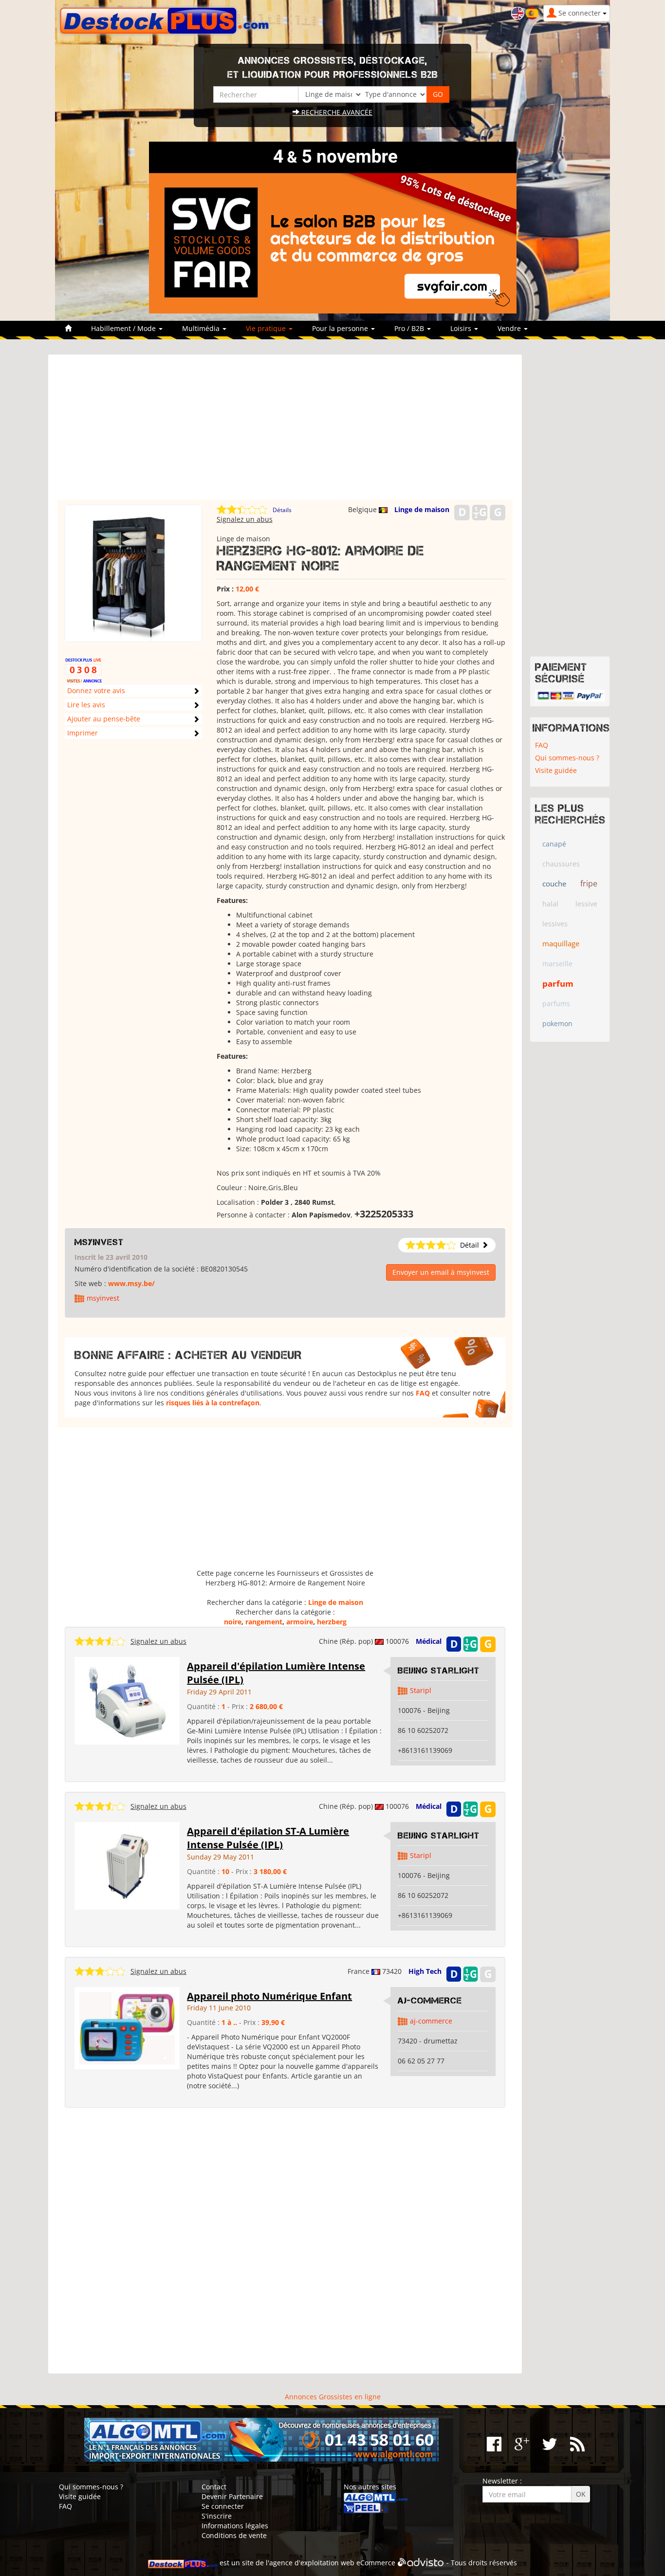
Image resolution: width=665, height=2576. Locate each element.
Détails (282, 510)
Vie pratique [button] (267, 328)
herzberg (332, 1622)
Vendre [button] (510, 328)
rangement (264, 1622)
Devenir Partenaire (232, 2496)
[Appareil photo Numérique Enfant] (127, 2027)
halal (550, 904)
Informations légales (235, 2526)
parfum (558, 984)
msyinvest (99, 1242)
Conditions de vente (234, 2535)
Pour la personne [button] (341, 328)
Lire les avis (86, 705)
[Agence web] (421, 2563)
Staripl (421, 1690)
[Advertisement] (285, 432)
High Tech (425, 1971)
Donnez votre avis (96, 690)
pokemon (557, 1023)
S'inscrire (217, 2516)
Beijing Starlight (439, 1671)
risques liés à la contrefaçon (213, 1403)
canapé (554, 844)
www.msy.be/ (131, 1283)
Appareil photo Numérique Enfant (269, 1996)
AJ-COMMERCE (430, 2001)
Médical (429, 1641)
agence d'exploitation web (312, 2563)
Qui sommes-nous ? (567, 758)
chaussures (561, 864)
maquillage (561, 943)
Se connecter (223, 2506)
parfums (556, 1003)
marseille (557, 964)
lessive (586, 904)
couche (554, 883)
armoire (300, 1622)
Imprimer (83, 733)
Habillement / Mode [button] (124, 328)
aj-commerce (431, 2021)
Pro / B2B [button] (410, 328)
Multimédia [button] (202, 328)
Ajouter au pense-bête (104, 719)
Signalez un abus (245, 519)
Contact (214, 2487)
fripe (589, 883)
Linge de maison (422, 509)
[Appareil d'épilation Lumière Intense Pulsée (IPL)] (127, 1700)
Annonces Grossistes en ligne (333, 2397)
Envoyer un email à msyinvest (441, 1272)
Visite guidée (556, 770)
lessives (555, 924)
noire (233, 1622)
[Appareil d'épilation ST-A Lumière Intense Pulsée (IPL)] (127, 1865)
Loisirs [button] (462, 328)
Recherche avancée (336, 112)
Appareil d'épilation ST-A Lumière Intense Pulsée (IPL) (268, 1838)
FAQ (423, 1393)
